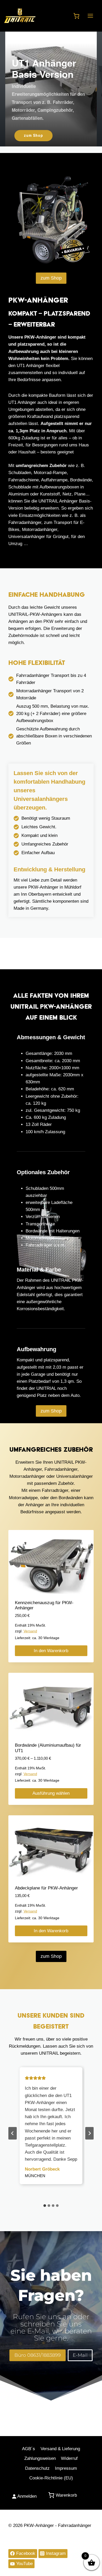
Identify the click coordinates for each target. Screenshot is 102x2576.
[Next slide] (89, 2133)
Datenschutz (37, 2468)
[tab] (45, 2206)
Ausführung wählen (51, 1793)
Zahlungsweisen (40, 2458)
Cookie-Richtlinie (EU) (51, 2478)
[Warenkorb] (76, 16)
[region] (51, 89)
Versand (30, 1631)
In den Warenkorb (51, 1651)
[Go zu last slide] (13, 2133)
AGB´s (29, 2449)
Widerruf (69, 2458)
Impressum (66, 2468)
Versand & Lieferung (60, 2449)
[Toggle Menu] (90, 16)
